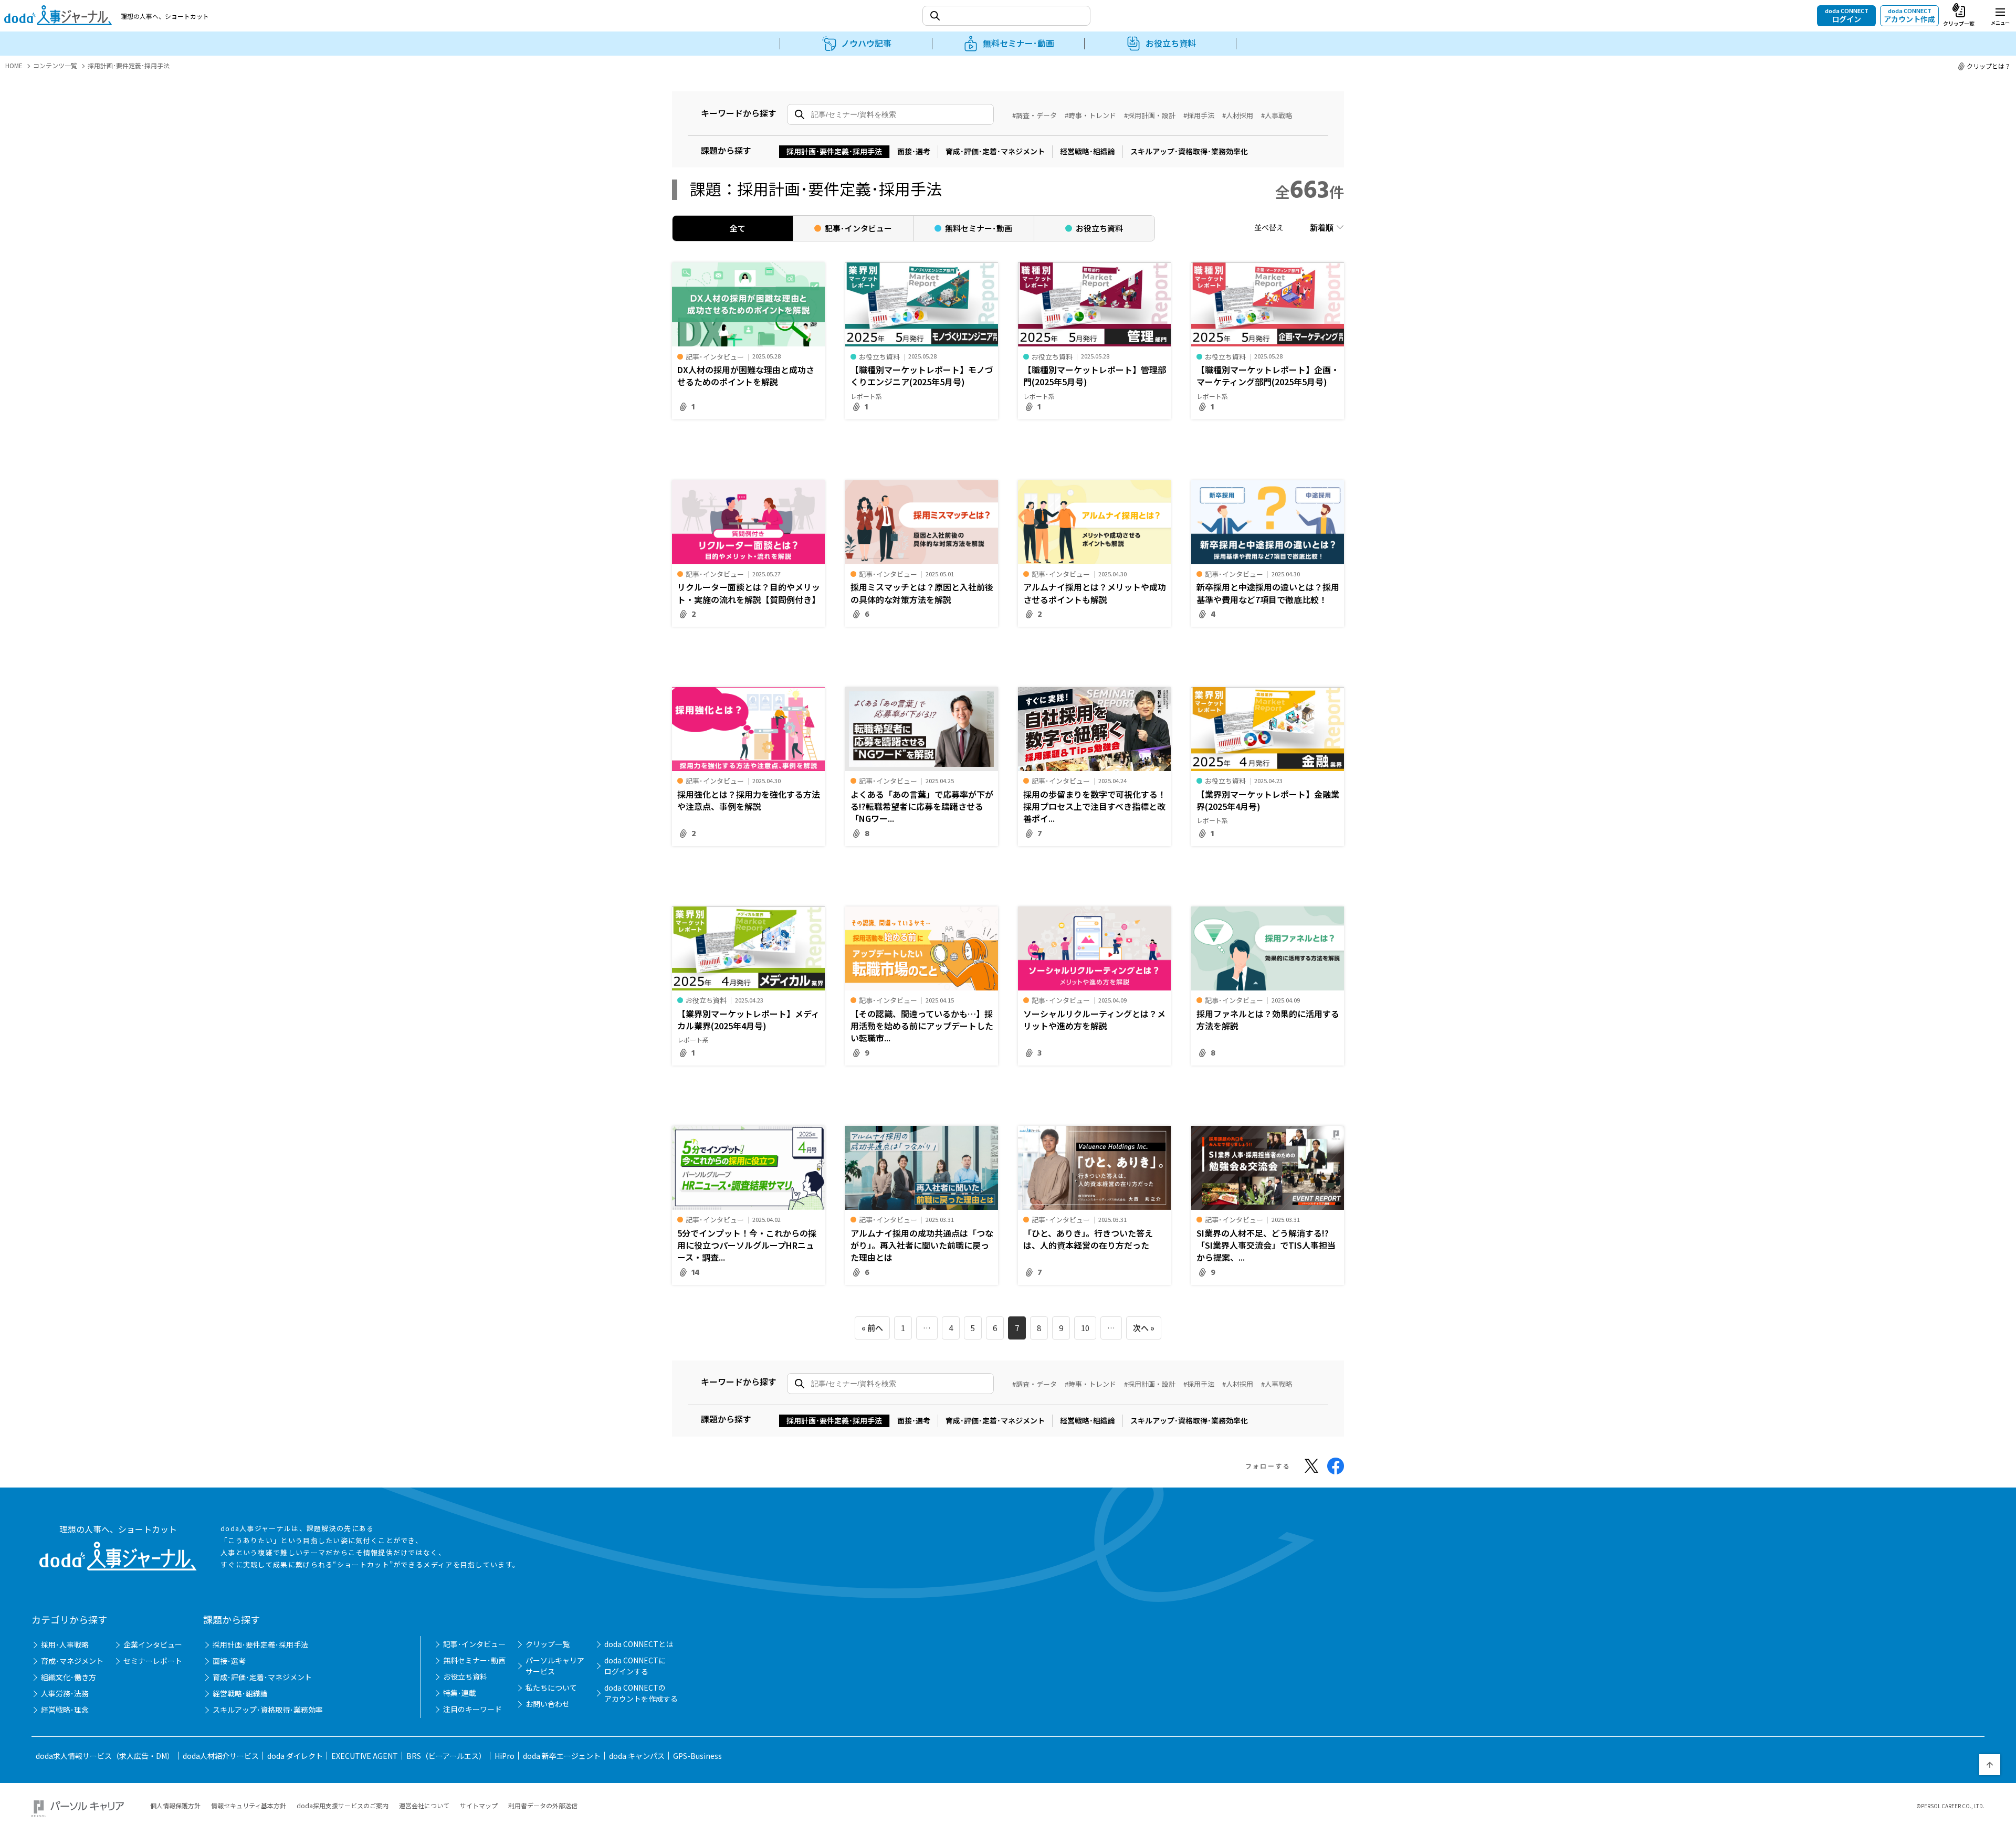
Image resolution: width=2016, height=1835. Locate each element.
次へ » (1144, 1328)
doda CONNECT (1847, 15)
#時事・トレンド (1090, 115)
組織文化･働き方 (69, 1677)
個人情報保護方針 (175, 1805)
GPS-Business (697, 1756)
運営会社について (424, 1805)
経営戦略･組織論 (1088, 151)
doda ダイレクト (295, 1756)
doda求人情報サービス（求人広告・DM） (105, 1756)
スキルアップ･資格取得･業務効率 (268, 1710)
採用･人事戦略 (65, 1644)
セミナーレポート (153, 1661)
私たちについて (551, 1688)
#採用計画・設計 (1150, 115)
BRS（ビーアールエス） (446, 1756)
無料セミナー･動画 (474, 1660)
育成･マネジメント (72, 1661)
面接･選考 (914, 151)
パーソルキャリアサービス (555, 1666)
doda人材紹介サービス (221, 1756)
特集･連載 (460, 1693)
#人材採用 (1238, 115)
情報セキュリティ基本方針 (249, 1805)
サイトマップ (479, 1805)
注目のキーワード (472, 1709)
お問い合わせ (548, 1704)
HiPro (505, 1756)
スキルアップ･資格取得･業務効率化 (1189, 151)
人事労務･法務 (65, 1693)
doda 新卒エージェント (562, 1756)
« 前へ (872, 1328)
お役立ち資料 (465, 1676)
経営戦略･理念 (65, 1710)
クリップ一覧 (548, 1644)
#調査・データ (1035, 115)
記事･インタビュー (474, 1644)
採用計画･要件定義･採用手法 (834, 151)
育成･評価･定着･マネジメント (995, 151)
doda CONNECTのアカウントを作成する (641, 1693)
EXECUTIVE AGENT (365, 1756)
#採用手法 (1199, 115)
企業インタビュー (153, 1644)
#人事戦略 (1277, 115)
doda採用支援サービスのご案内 (343, 1805)
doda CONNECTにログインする (635, 1666)
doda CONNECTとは (639, 1644)
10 (1085, 1328)
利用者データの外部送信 (543, 1805)
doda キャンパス (637, 1756)
